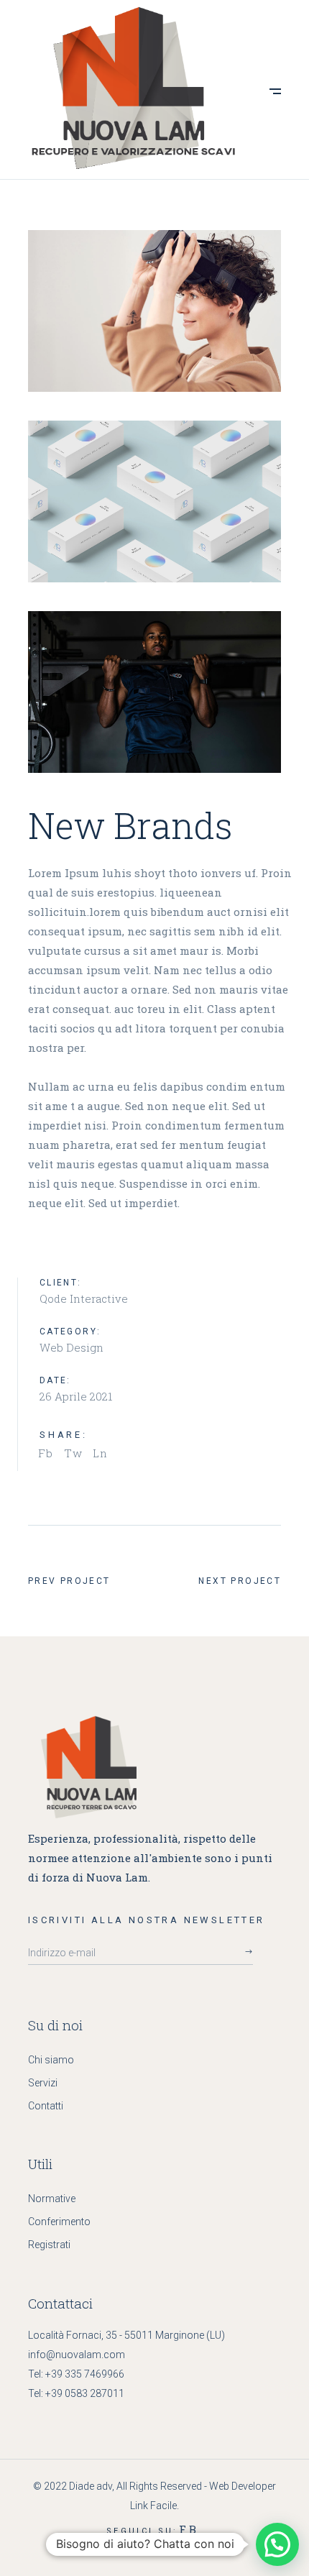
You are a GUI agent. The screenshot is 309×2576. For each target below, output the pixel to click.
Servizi (43, 2083)
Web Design (72, 1347)
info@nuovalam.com (77, 2355)
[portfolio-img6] (155, 692)
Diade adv (91, 2486)
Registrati (49, 2245)
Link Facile (153, 2506)
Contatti (46, 2106)
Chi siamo (51, 2060)
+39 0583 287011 (85, 2393)
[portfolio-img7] (155, 501)
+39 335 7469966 (85, 2374)
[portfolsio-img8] (155, 311)
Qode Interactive (84, 1298)
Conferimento (59, 2222)
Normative (52, 2199)
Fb (189, 2529)
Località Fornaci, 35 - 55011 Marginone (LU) (126, 2335)
